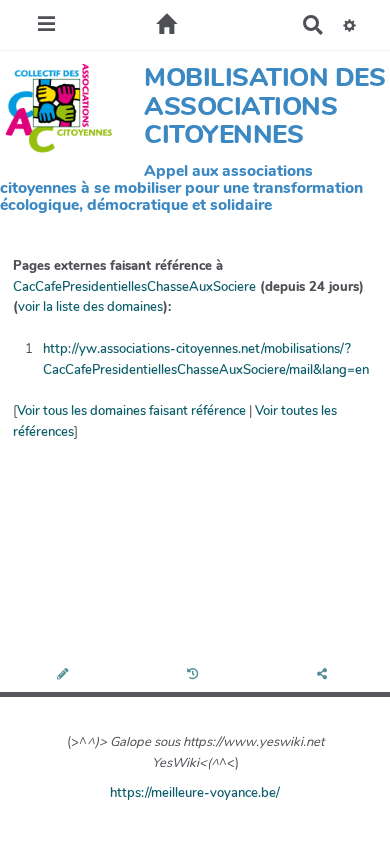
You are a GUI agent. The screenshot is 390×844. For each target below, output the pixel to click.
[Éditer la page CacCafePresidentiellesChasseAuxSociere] (64, 675)
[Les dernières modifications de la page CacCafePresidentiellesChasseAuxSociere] (195, 675)
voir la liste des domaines (90, 307)
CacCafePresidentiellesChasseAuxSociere (134, 287)
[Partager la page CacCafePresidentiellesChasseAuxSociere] (325, 675)
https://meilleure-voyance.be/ (195, 793)
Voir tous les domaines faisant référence (131, 411)
